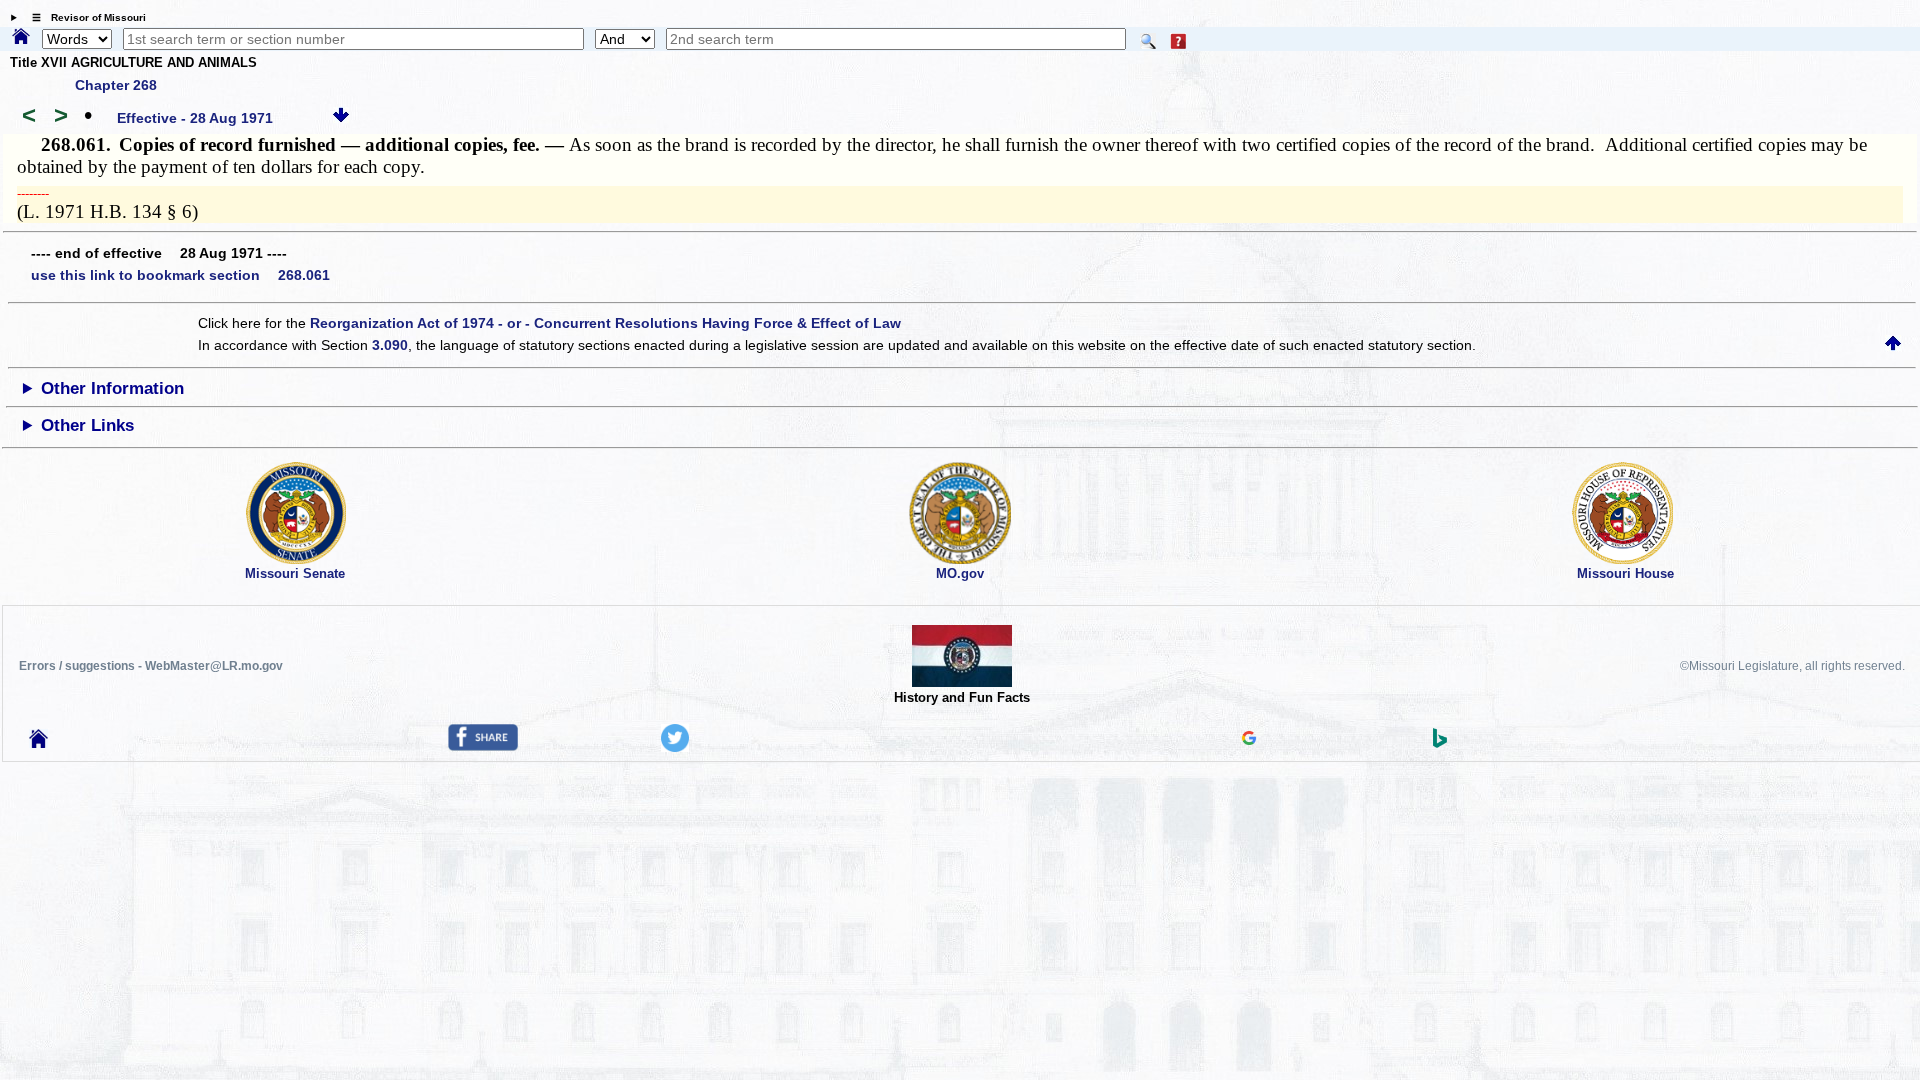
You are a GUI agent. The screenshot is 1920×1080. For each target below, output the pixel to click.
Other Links (87, 425)
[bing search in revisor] (1440, 743)
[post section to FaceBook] (483, 746)
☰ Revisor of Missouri (84, 17)
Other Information (112, 388)
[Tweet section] (675, 747)
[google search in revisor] (1249, 740)
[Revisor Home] (39, 743)
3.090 (390, 345)
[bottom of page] (341, 118)
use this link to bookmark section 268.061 (180, 275)
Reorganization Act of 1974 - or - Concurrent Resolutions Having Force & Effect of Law (605, 323)
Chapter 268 (116, 85)
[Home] (21, 38)
